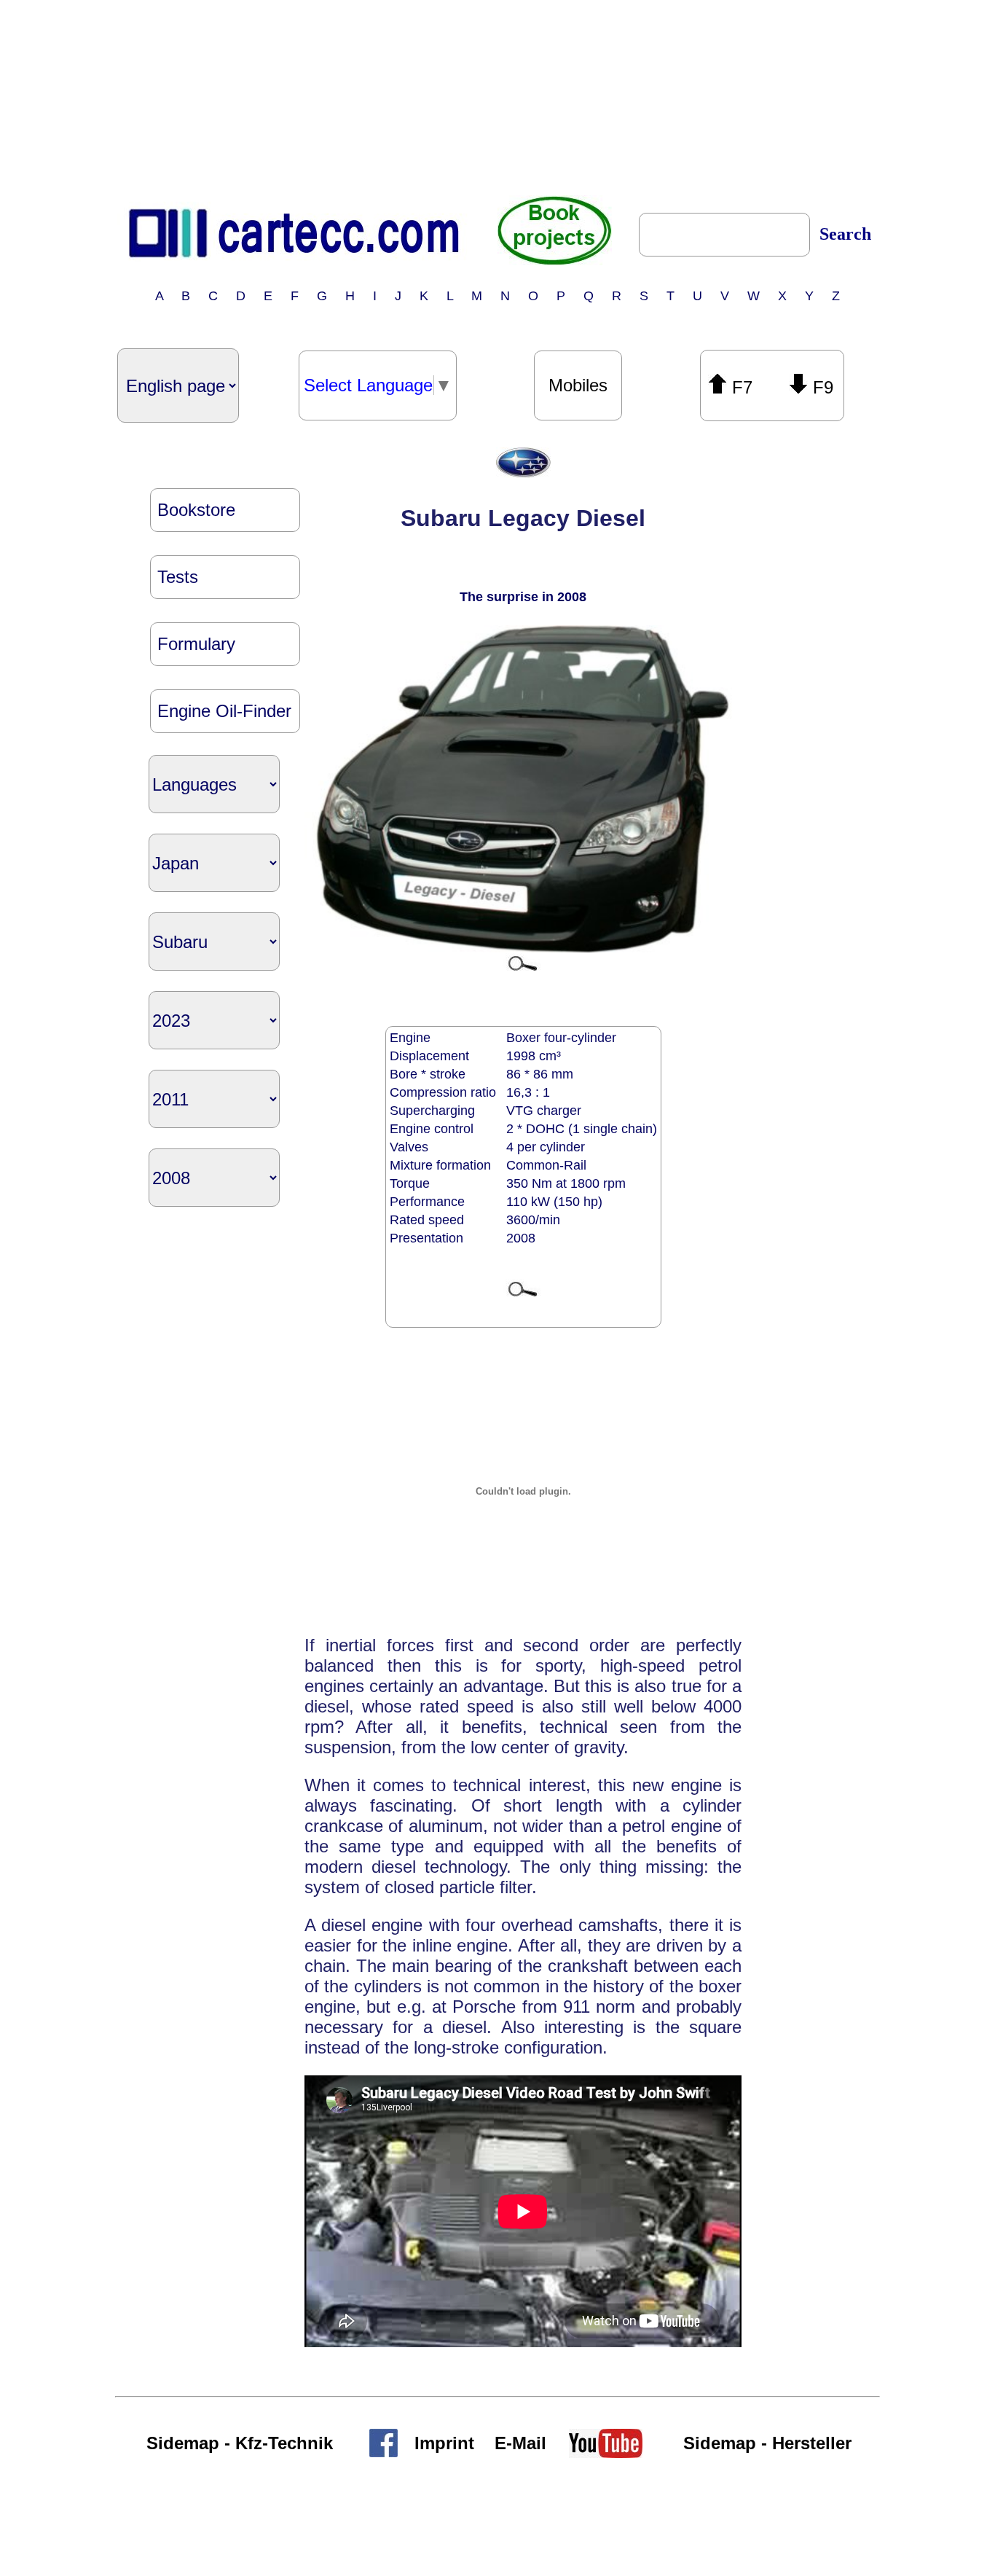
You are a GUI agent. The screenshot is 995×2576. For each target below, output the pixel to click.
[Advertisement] (497, 97)
